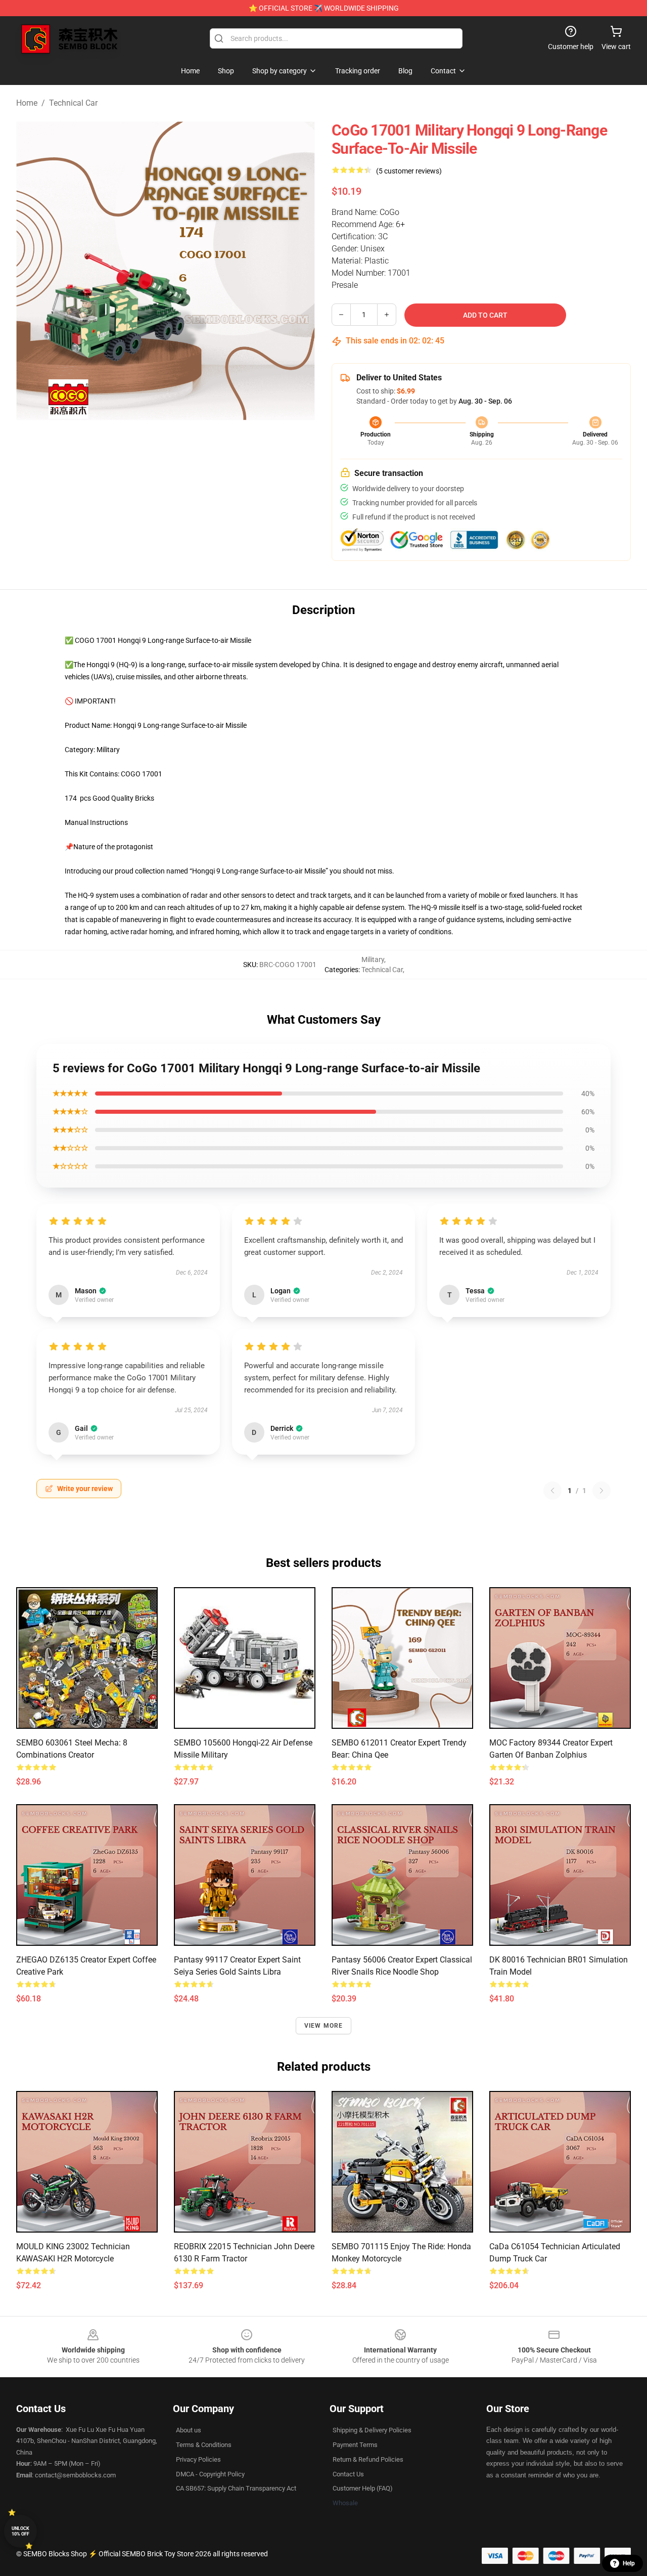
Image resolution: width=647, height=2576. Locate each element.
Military (373, 959)
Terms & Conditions (204, 2445)
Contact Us (348, 2474)
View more (324, 2026)
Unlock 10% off (20, 2531)
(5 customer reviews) (409, 171)
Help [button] (629, 2563)
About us (189, 2430)
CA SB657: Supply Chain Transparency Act (236, 2488)
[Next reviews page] (602, 1491)
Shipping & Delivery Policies (372, 2430)
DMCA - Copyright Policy (210, 2474)
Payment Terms (355, 2445)
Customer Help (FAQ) (363, 2488)
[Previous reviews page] (552, 1491)
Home (27, 103)
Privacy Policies (198, 2459)
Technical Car (73, 103)
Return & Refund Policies (368, 2459)
